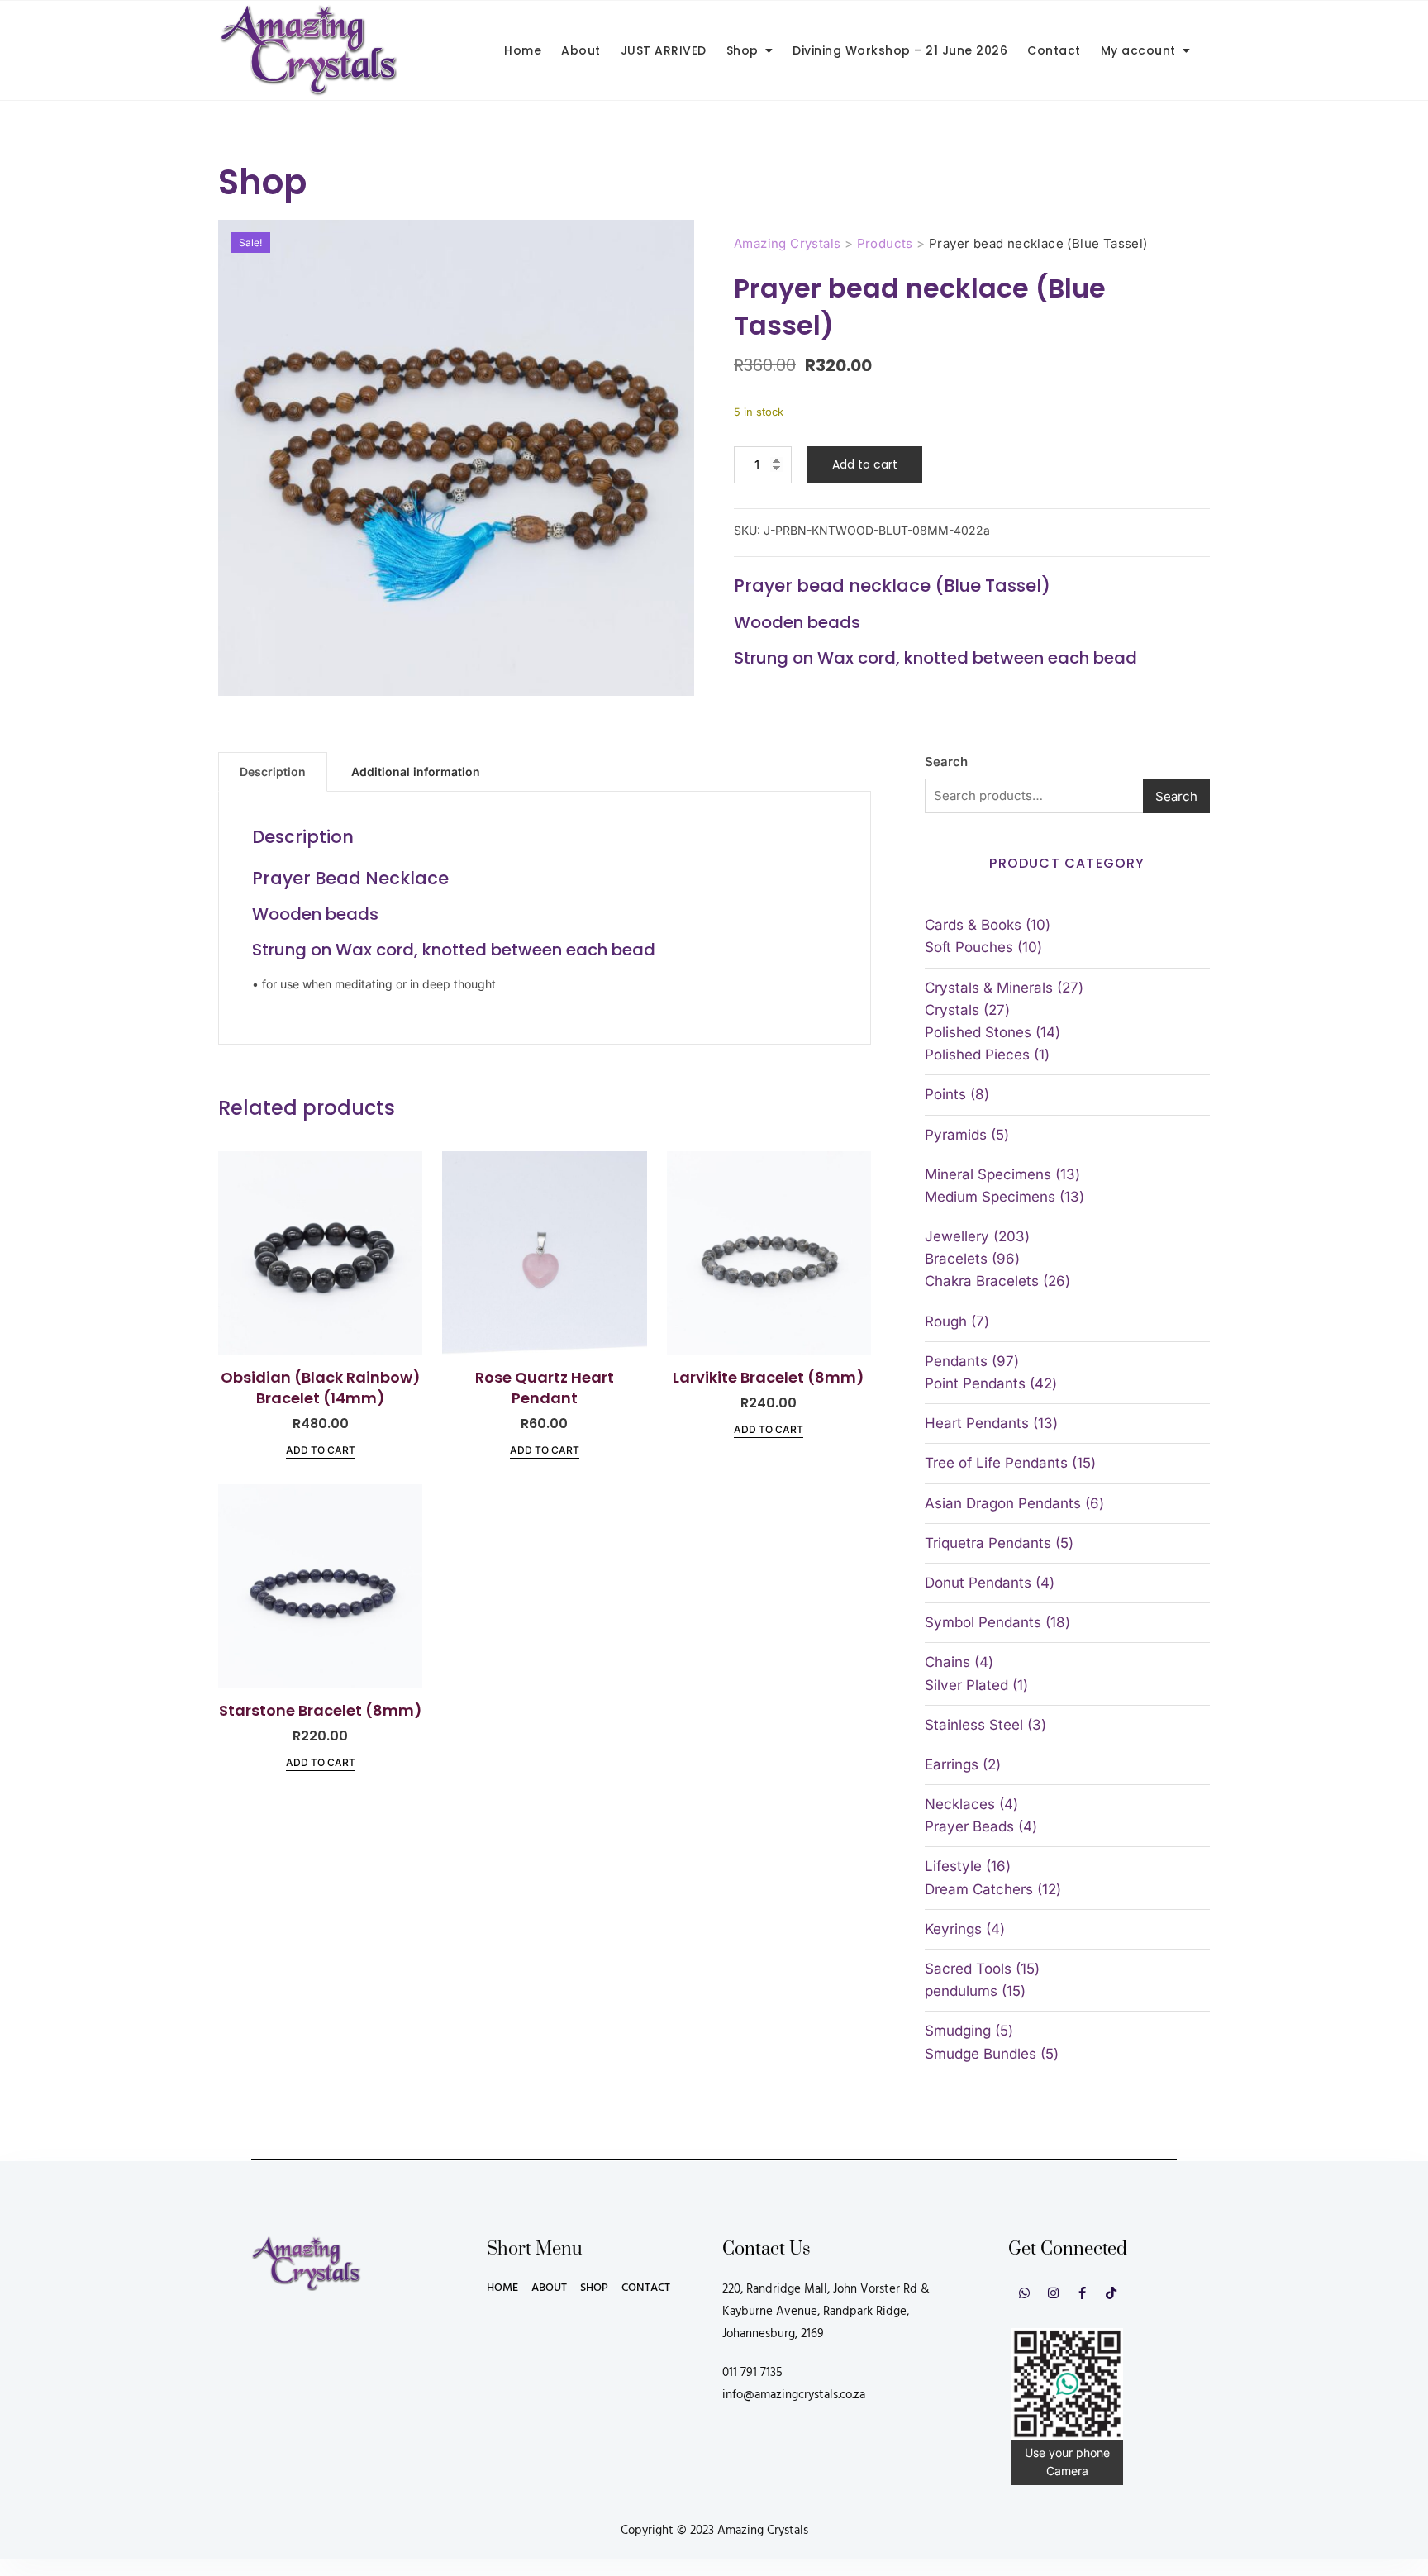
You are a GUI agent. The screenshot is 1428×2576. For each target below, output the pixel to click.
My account (1138, 50)
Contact (1054, 50)
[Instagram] (1053, 2293)
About (581, 50)
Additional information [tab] (416, 771)
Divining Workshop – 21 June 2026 (900, 50)
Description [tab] (273, 771)
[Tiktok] (1111, 2293)
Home (523, 50)
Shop (743, 50)
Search (946, 762)
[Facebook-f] (1082, 2293)
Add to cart (865, 464)
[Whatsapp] (1024, 2293)
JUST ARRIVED (664, 50)
